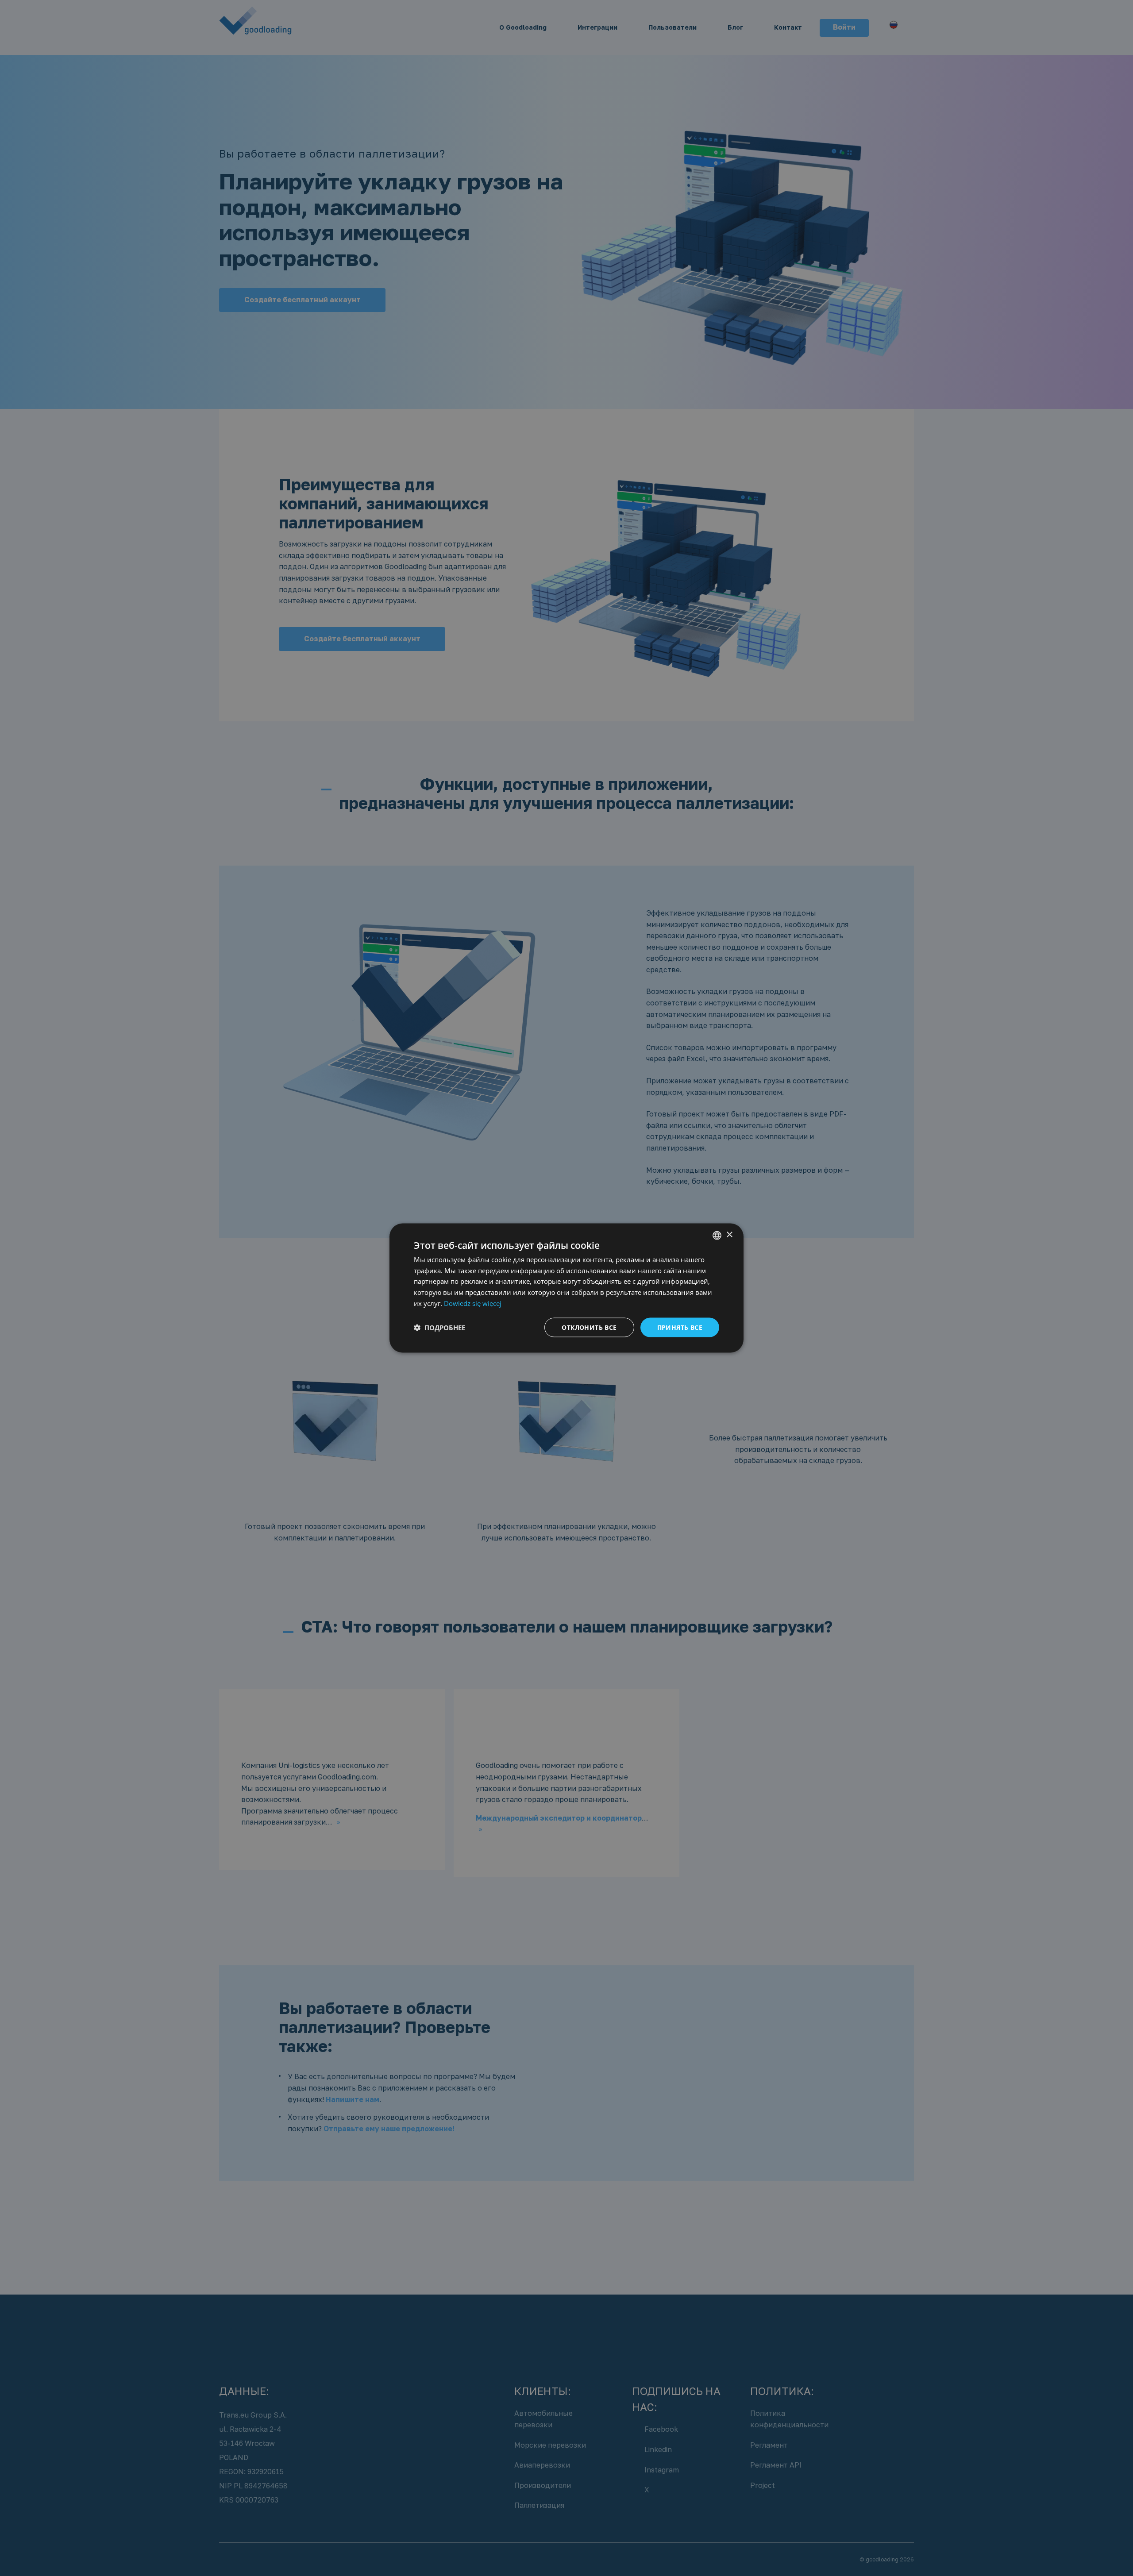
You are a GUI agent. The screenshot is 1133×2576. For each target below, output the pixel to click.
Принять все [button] (680, 1327)
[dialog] (566, 1288)
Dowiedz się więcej (473, 1303)
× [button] (729, 1235)
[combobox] (717, 1235)
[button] (439, 1328)
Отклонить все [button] (589, 1327)
